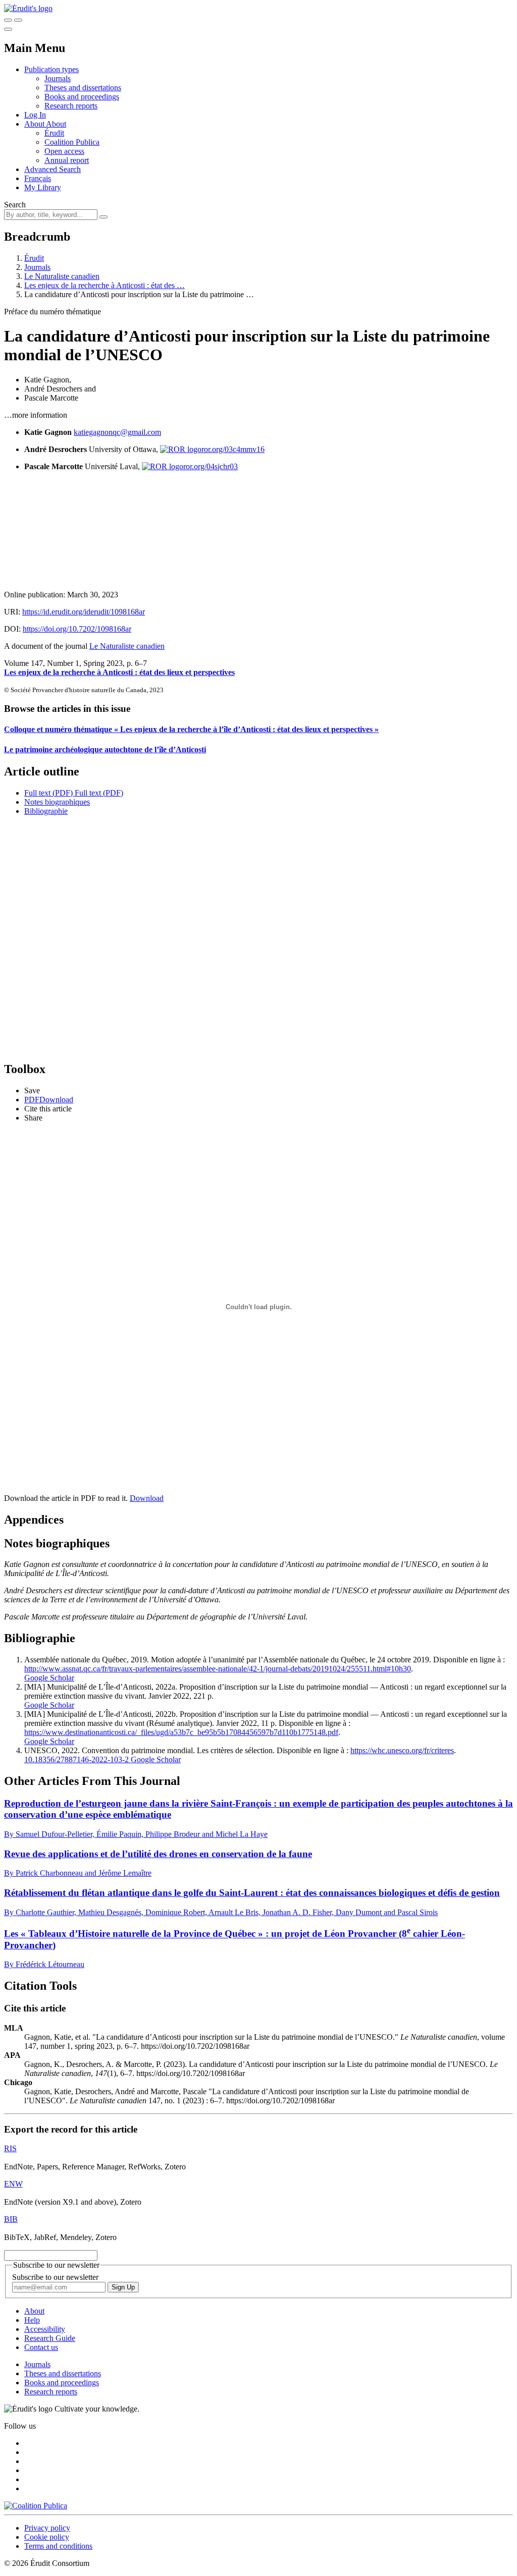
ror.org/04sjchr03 (211, 466)
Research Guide (50, 2338)
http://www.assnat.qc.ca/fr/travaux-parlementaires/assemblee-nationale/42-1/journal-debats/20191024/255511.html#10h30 (218, 1669)
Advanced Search (53, 169)
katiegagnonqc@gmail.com (117, 432)
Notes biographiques (57, 802)
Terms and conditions (58, 2546)
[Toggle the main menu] (8, 29)
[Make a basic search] (8, 20)
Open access (64, 151)
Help (32, 2320)
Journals (58, 78)
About (56, 124)
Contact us (41, 2347)
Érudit (54, 133)
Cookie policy (47, 2537)
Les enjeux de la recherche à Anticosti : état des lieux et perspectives (119, 672)
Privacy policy (47, 2528)
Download (147, 1498)
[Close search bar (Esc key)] (18, 20)
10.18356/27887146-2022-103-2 (76, 1759)
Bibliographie (46, 811)
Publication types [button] (51, 69)
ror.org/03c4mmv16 (233, 449)
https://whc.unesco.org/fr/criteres (402, 1750)
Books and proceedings (82, 97)
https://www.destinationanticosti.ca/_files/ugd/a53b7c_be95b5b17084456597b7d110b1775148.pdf (181, 1732)
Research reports (71, 106)
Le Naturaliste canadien (62, 276)
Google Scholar (49, 1678)
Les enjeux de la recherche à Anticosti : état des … (105, 285)
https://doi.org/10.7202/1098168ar (77, 629)
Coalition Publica (72, 142)
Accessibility (45, 2329)
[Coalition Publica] (36, 2506)
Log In (35, 115)
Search (15, 205)
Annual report (67, 160)
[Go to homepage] (28, 8)
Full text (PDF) (48, 793)
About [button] (35, 124)
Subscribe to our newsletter (55, 2277)
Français (38, 178)
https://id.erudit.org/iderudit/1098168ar (84, 612)
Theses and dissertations (83, 88)
